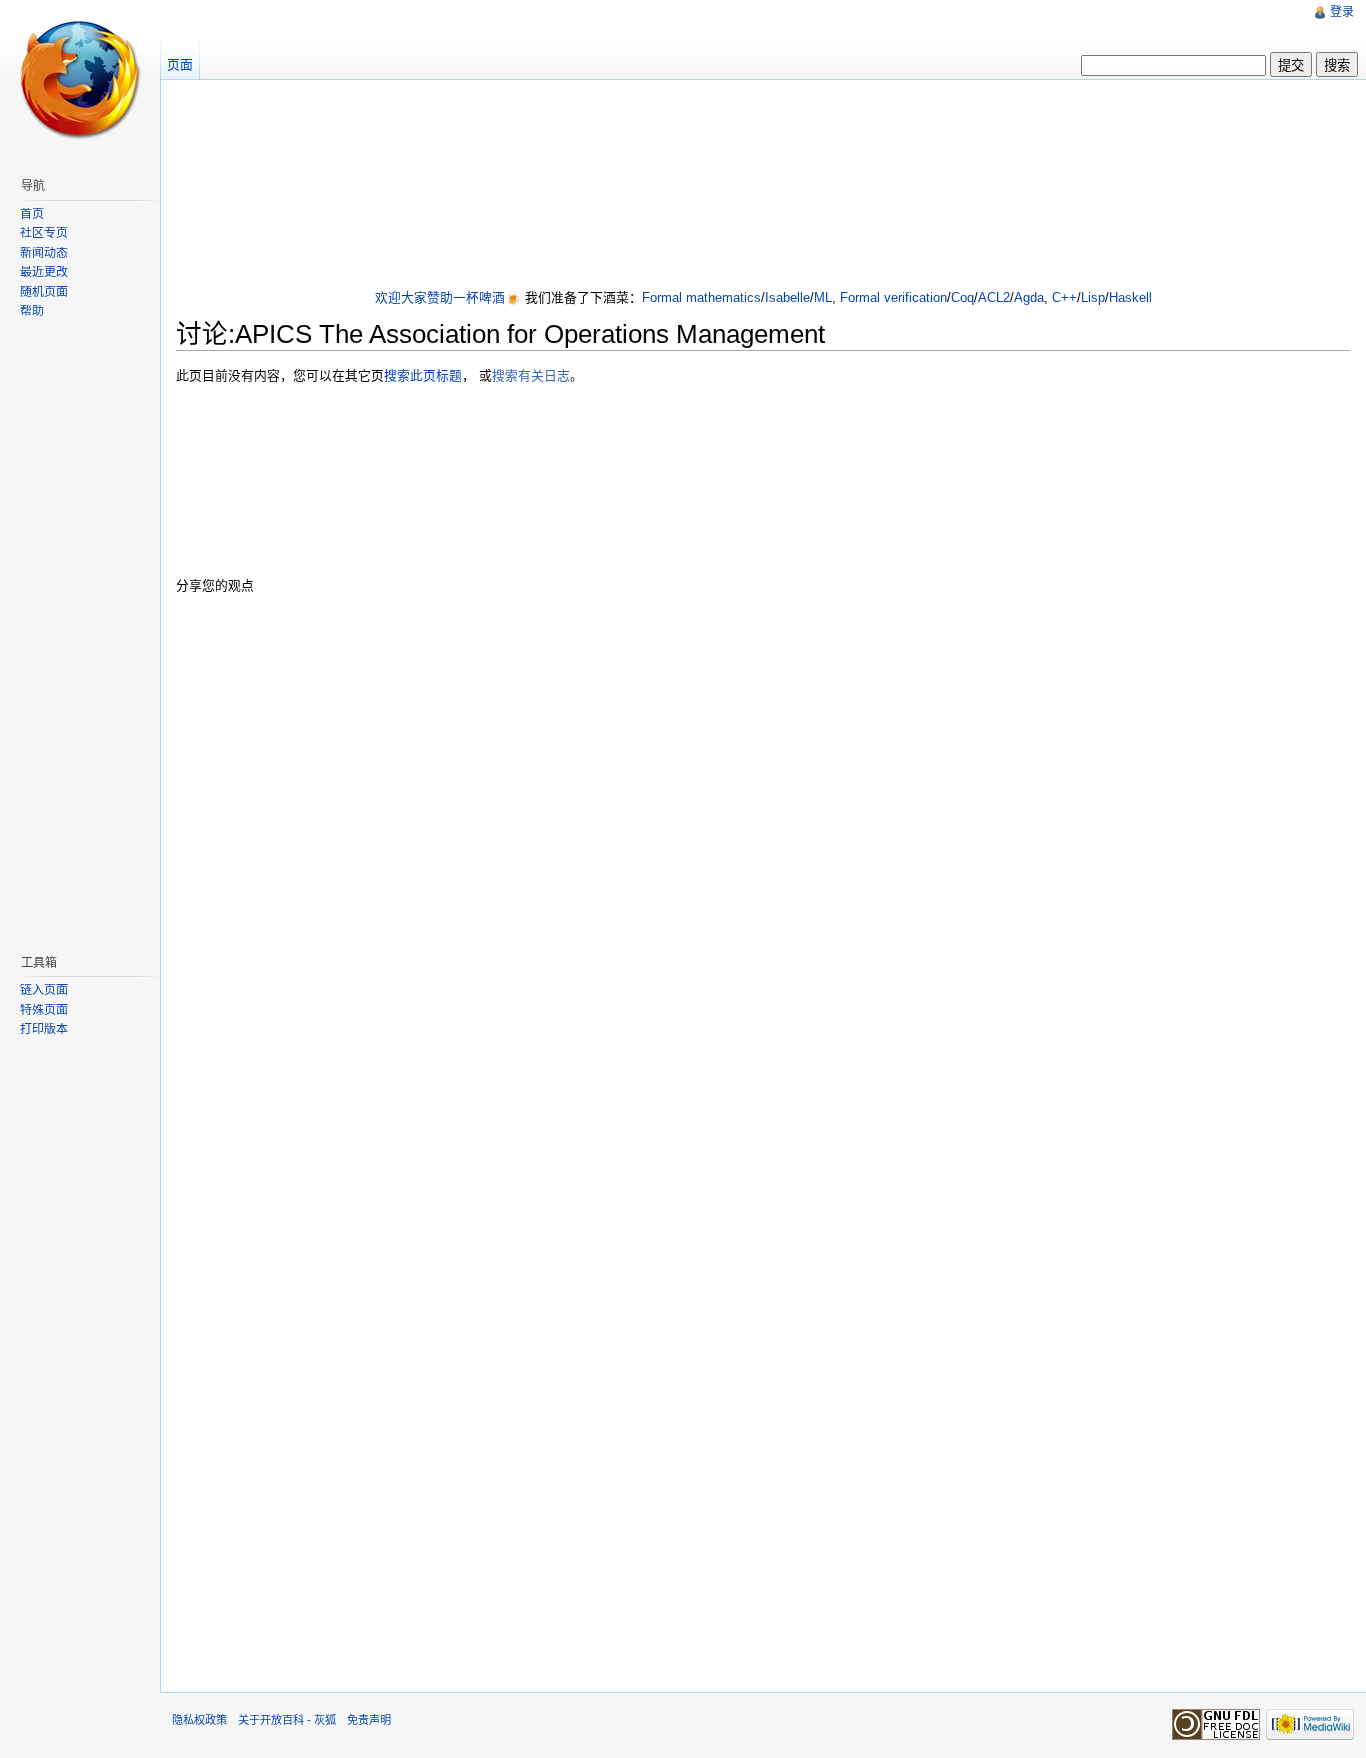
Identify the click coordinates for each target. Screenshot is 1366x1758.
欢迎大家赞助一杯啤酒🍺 (448, 297)
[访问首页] (80, 80)
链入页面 (44, 990)
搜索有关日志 (531, 375)
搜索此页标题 (423, 375)
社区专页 (44, 233)
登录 (1342, 12)
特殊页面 (44, 1010)
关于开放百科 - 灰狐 (287, 1720)
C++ (1064, 297)
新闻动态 (44, 253)
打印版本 (44, 1029)
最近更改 (44, 272)
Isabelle (787, 297)
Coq (962, 297)
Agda (1029, 297)
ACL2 (994, 297)
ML (823, 297)
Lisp (1093, 297)
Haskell (1130, 297)
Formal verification (893, 297)
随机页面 (44, 292)
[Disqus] (763, 865)
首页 (32, 214)
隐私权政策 (199, 1720)
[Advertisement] (763, 186)
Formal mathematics (701, 297)
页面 (180, 64)
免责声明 (369, 1720)
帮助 (32, 311)
